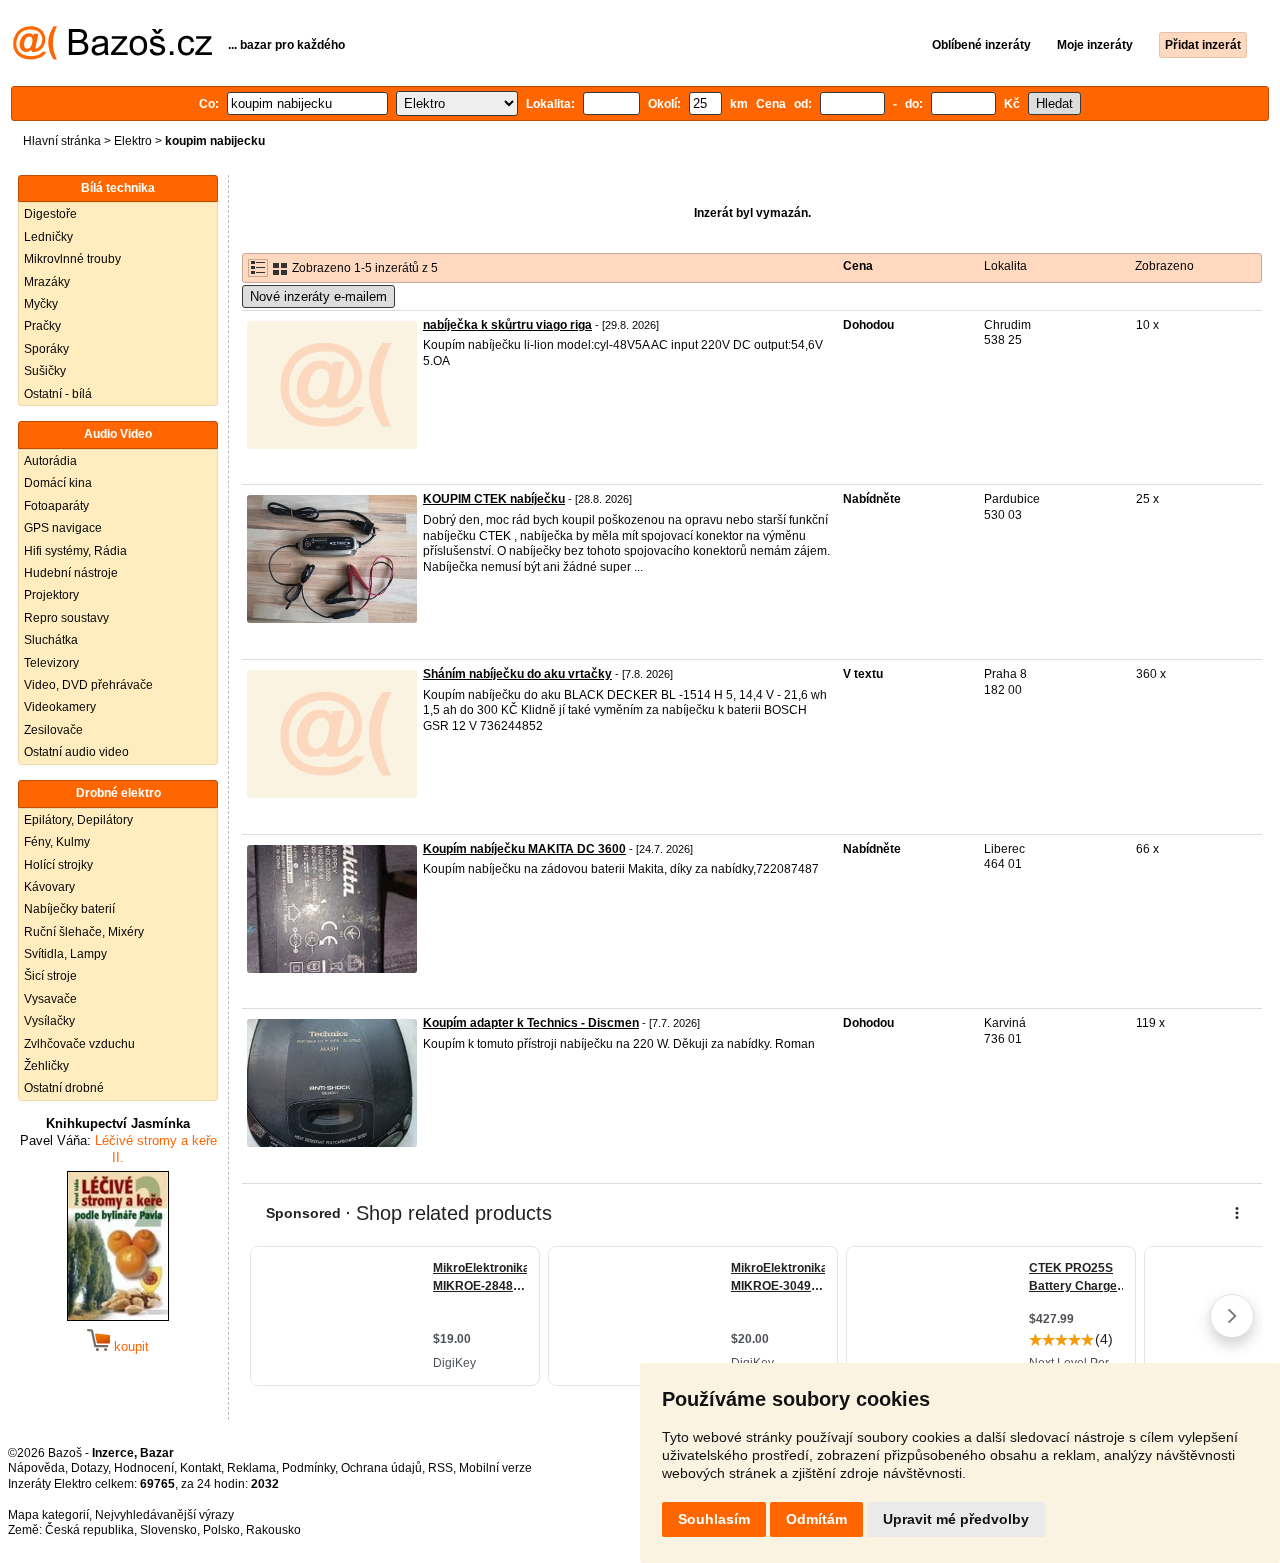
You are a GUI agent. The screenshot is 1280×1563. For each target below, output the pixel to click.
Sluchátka (51, 640)
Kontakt (200, 1468)
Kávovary (49, 887)
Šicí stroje (50, 976)
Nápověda (36, 1468)
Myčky (41, 304)
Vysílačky (49, 1021)
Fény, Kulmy (57, 842)
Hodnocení (144, 1468)
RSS (440, 1468)
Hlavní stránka (62, 141)
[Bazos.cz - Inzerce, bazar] (112, 56)
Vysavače (50, 999)
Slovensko (168, 1530)
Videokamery (60, 707)
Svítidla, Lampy (65, 954)
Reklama (251, 1468)
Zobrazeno (1164, 266)
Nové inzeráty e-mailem (318, 296)
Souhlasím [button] (714, 1519)
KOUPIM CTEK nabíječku (494, 499)
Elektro (133, 141)
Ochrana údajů (381, 1468)
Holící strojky (58, 865)
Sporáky (46, 349)
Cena (858, 266)
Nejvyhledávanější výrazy (164, 1515)
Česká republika (89, 1530)
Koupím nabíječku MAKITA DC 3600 (524, 849)
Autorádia (50, 461)
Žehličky (46, 1066)
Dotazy (89, 1468)
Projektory (51, 595)
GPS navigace (63, 528)
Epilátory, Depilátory (78, 820)
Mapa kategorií (48, 1515)
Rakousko (273, 1530)
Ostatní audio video (76, 752)
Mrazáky (47, 282)
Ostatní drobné (64, 1088)
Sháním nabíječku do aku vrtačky (517, 674)
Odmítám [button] (816, 1519)
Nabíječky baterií (69, 909)
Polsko (221, 1530)
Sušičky (45, 371)
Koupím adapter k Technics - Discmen (531, 1023)
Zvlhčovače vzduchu (79, 1044)
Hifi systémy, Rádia (75, 551)
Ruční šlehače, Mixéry (84, 932)
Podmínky (308, 1468)
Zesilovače (53, 730)
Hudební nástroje (71, 573)
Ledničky (48, 237)
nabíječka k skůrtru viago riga (507, 325)
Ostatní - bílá (58, 394)
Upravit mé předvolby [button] (956, 1519)
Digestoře (50, 214)
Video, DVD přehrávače (88, 685)
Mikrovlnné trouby (72, 259)
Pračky (42, 326)
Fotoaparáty (56, 506)
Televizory (51, 663)
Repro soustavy (66, 618)
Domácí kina (58, 483)
